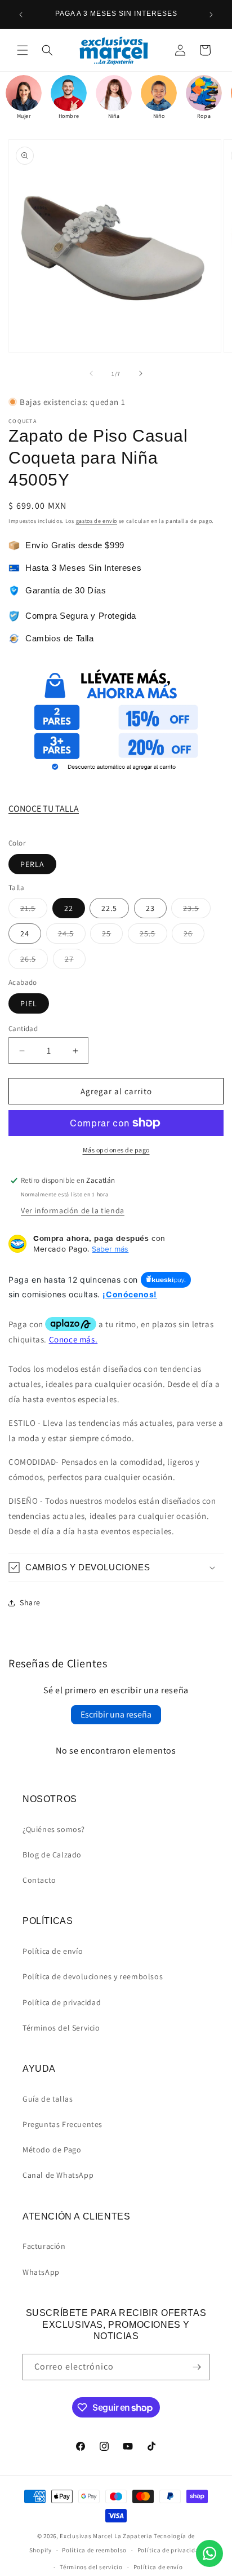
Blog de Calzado (52, 1855)
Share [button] (30, 1602)
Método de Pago (52, 2150)
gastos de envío (97, 521)
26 (194, 936)
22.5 (109, 908)
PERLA (32, 864)
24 (25, 933)
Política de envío (53, 1951)
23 (150, 908)
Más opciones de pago (116, 1150)
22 (69, 908)
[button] (23, 50)
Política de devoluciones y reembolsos (93, 1976)
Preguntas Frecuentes (63, 2124)
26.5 (34, 961)
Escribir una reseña (116, 1714)
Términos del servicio (91, 2567)
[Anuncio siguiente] (211, 15)
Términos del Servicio (61, 2028)
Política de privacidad (62, 2002)
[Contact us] (209, 2553)
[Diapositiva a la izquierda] (91, 373)
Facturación (44, 2246)
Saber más (110, 1249)
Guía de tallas (48, 2099)
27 (75, 961)
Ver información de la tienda (73, 1210)
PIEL (29, 1003)
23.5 (197, 910)
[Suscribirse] (197, 2367)
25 (112, 936)
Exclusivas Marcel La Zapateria (106, 2536)
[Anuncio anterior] (21, 15)
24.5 (72, 936)
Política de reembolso (94, 2550)
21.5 (34, 910)
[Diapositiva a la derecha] (141, 373)
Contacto (39, 1880)
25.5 (153, 936)
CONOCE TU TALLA (44, 809)
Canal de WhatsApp (58, 2175)
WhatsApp (41, 2272)
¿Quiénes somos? (54, 1829)
